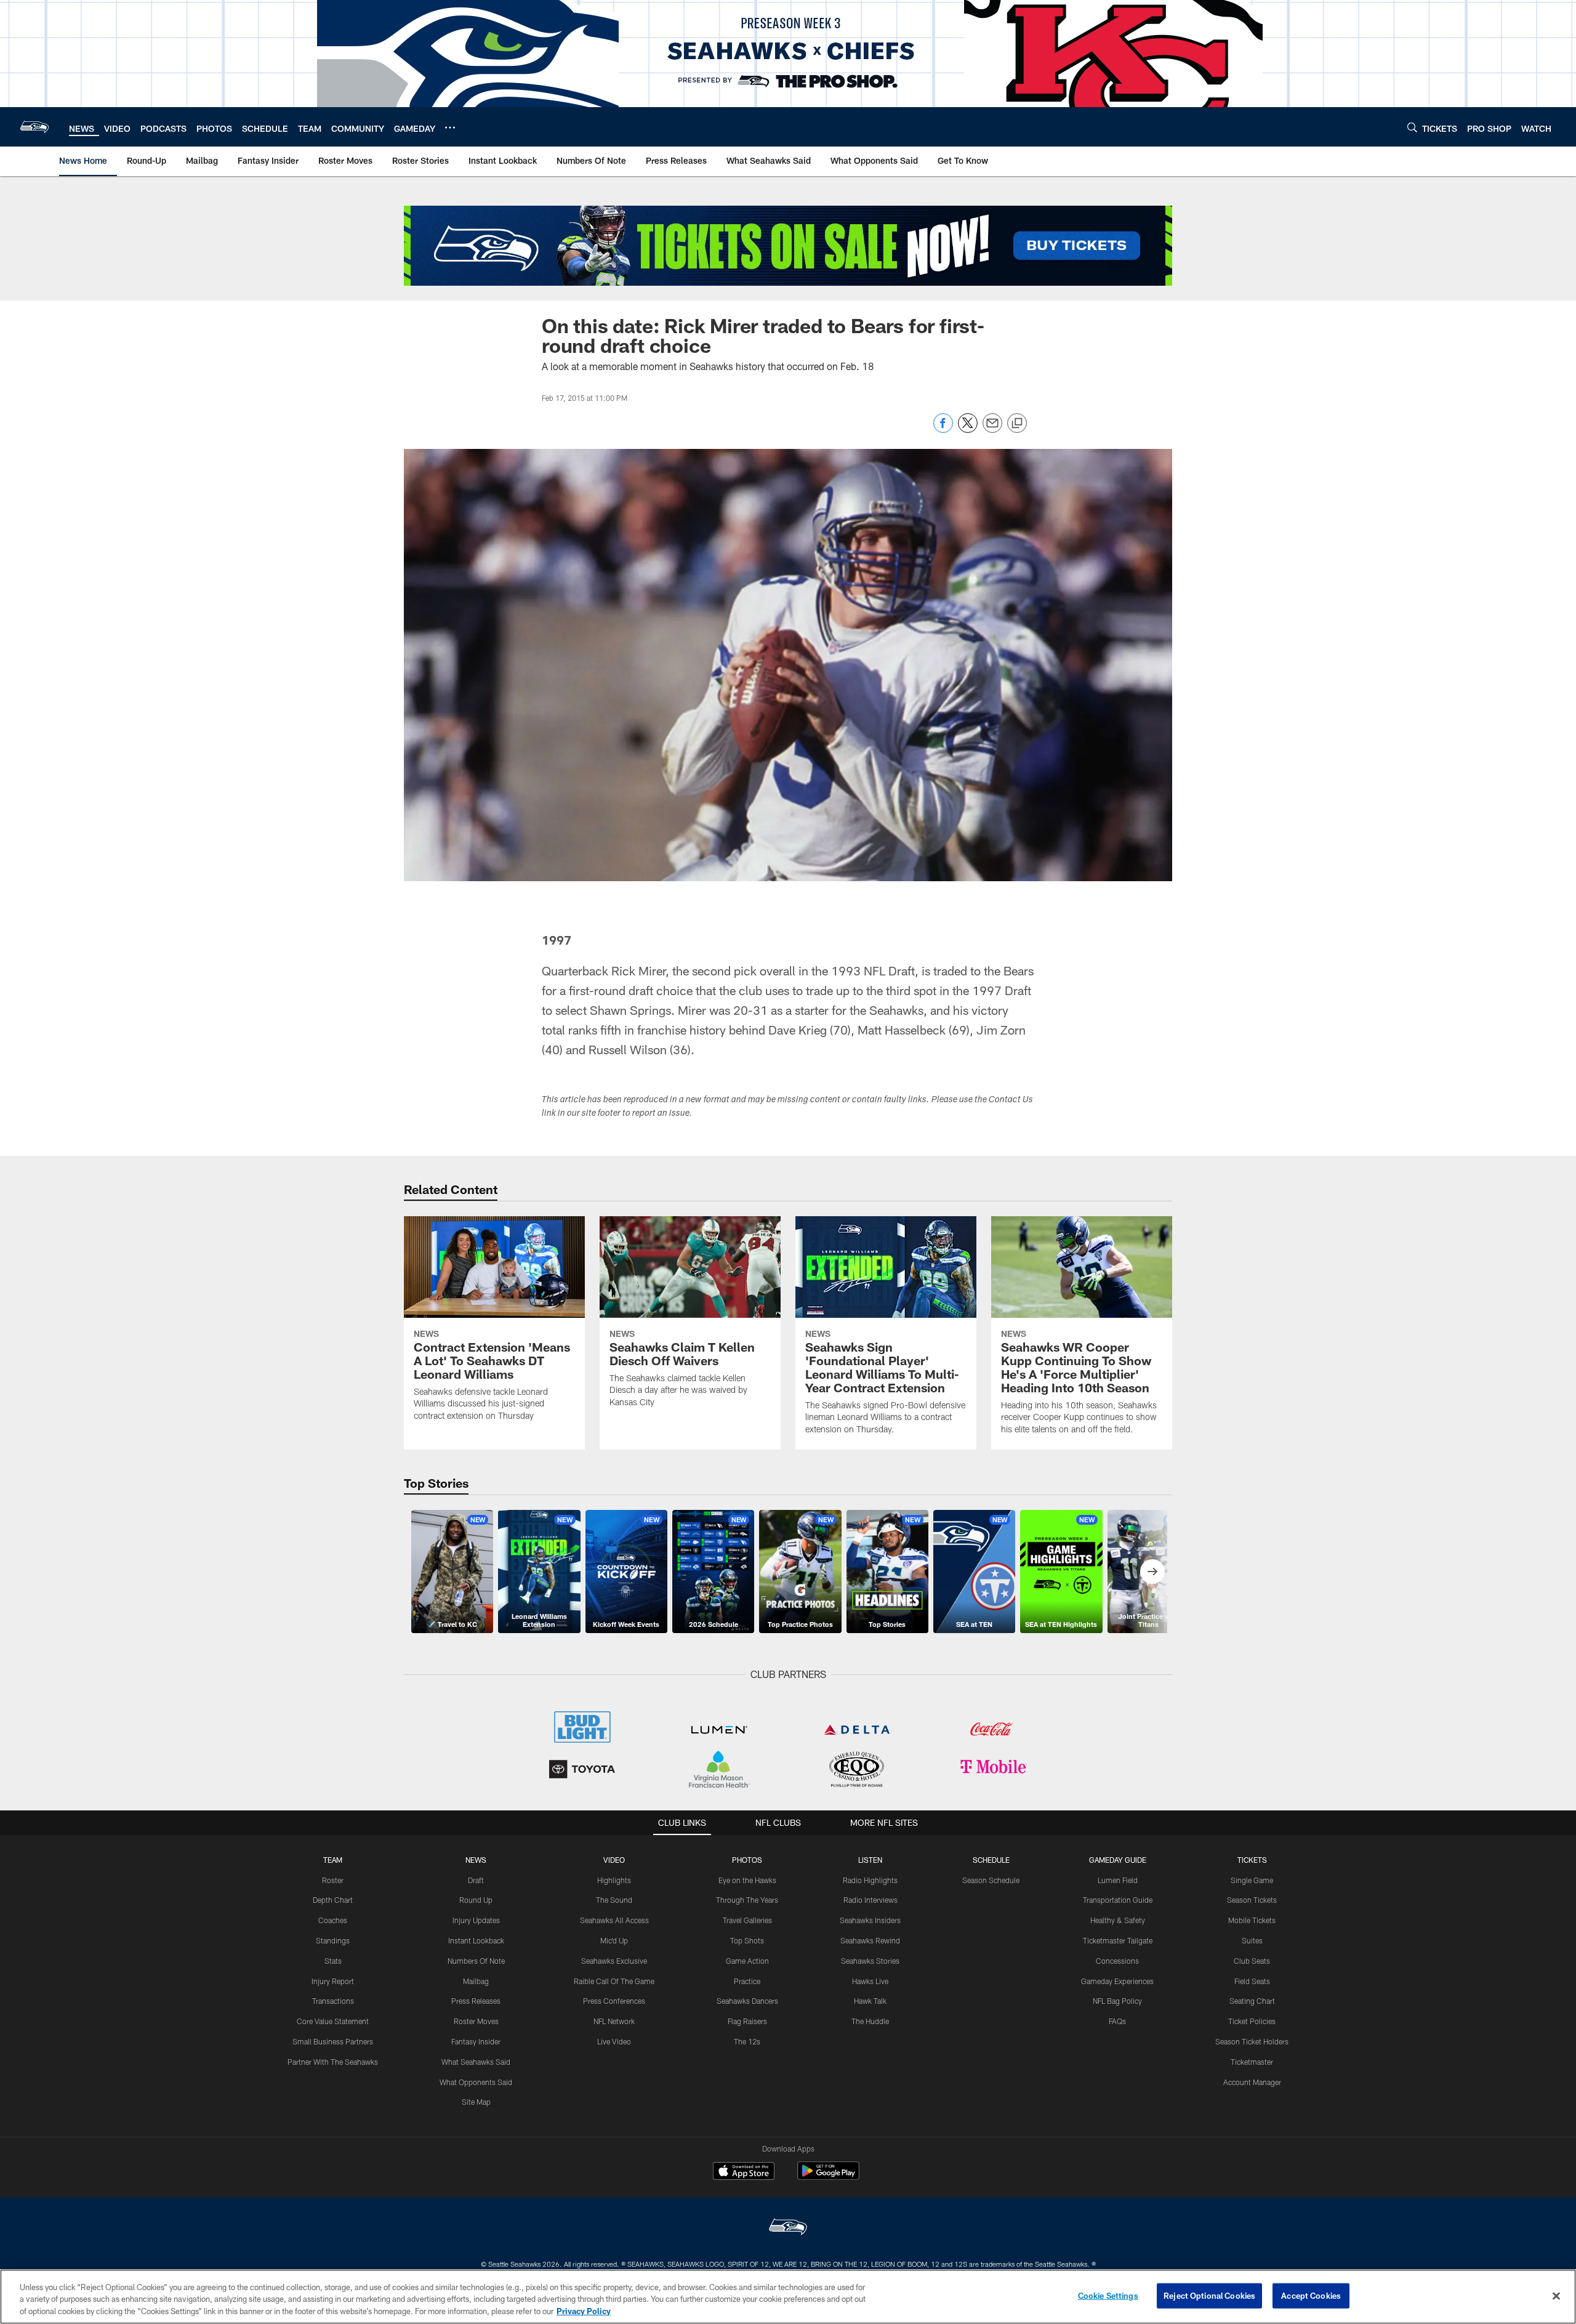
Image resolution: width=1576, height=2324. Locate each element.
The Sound (614, 1900)
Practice (747, 1981)
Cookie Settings (1108, 2295)
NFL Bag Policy (1117, 2001)
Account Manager (1252, 2082)
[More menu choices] (450, 127)
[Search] (1412, 127)
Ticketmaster (1252, 2062)
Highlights (614, 1880)
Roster (333, 1880)
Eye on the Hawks (747, 1880)
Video (614, 1860)
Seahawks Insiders (870, 1920)
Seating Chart (1252, 2001)
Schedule (991, 1860)
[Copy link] (1017, 424)
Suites (1252, 1940)
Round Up (476, 1900)
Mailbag (476, 1981)
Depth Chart (333, 1900)
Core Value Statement (333, 2021)
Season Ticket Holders (1252, 2041)
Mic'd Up (614, 1940)
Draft (476, 1880)
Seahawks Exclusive (614, 1961)
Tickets (1252, 1860)
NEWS (476, 1860)
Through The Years (747, 1900)
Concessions (1117, 1961)
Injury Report (333, 1981)
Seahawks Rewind (870, 1940)
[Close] (1556, 2296)
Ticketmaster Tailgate (1118, 1940)
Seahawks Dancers (747, 2001)
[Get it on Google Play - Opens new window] (828, 2177)
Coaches (333, 1920)
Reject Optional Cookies (1209, 2295)
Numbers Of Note (476, 1961)
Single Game (1252, 1880)
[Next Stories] (1152, 1572)
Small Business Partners (333, 2041)
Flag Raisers (747, 2021)
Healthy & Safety (1118, 1920)
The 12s (747, 2041)
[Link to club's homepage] (34, 127)
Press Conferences (614, 2001)
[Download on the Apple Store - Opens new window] (744, 2173)
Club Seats (1252, 1961)
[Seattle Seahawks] (788, 2228)
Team (333, 1860)
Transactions (333, 2001)
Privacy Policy (584, 2311)
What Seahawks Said (476, 2062)
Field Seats (1252, 1981)
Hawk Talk (870, 2001)
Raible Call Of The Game (614, 1981)
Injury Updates (476, 1920)
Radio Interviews (870, 1900)
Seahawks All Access (614, 1920)
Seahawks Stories (870, 1961)
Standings (333, 1940)
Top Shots (747, 1940)
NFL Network (614, 2021)
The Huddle (870, 2021)
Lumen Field (1118, 1880)
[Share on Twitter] (968, 430)
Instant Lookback (476, 1940)
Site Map (476, 2102)
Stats (333, 1961)
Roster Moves (476, 2021)
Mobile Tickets (1252, 1920)
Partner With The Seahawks (333, 2062)
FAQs (1117, 2021)
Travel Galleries (747, 1920)
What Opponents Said (476, 2082)
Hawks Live (870, 1981)
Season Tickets (1252, 1900)
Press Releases (476, 2001)
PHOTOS (747, 1860)
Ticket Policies (1252, 2021)
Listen (870, 1860)
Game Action (747, 1961)
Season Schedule (991, 1880)
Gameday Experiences (1117, 1981)
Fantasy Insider (476, 2041)
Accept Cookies (1311, 2295)
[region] (788, 2297)
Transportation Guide (1118, 1900)
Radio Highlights (870, 1880)
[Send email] (992, 430)
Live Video (614, 2041)
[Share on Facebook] (943, 430)
